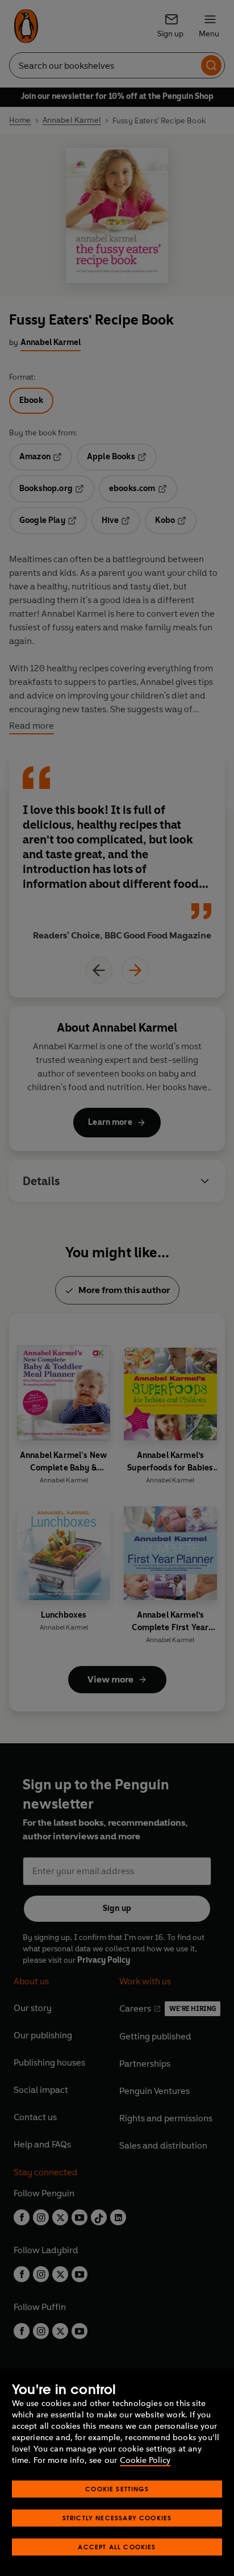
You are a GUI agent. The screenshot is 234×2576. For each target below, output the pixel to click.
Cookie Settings (117, 2489)
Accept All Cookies (117, 2547)
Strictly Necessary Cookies (117, 2518)
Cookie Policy (145, 2460)
